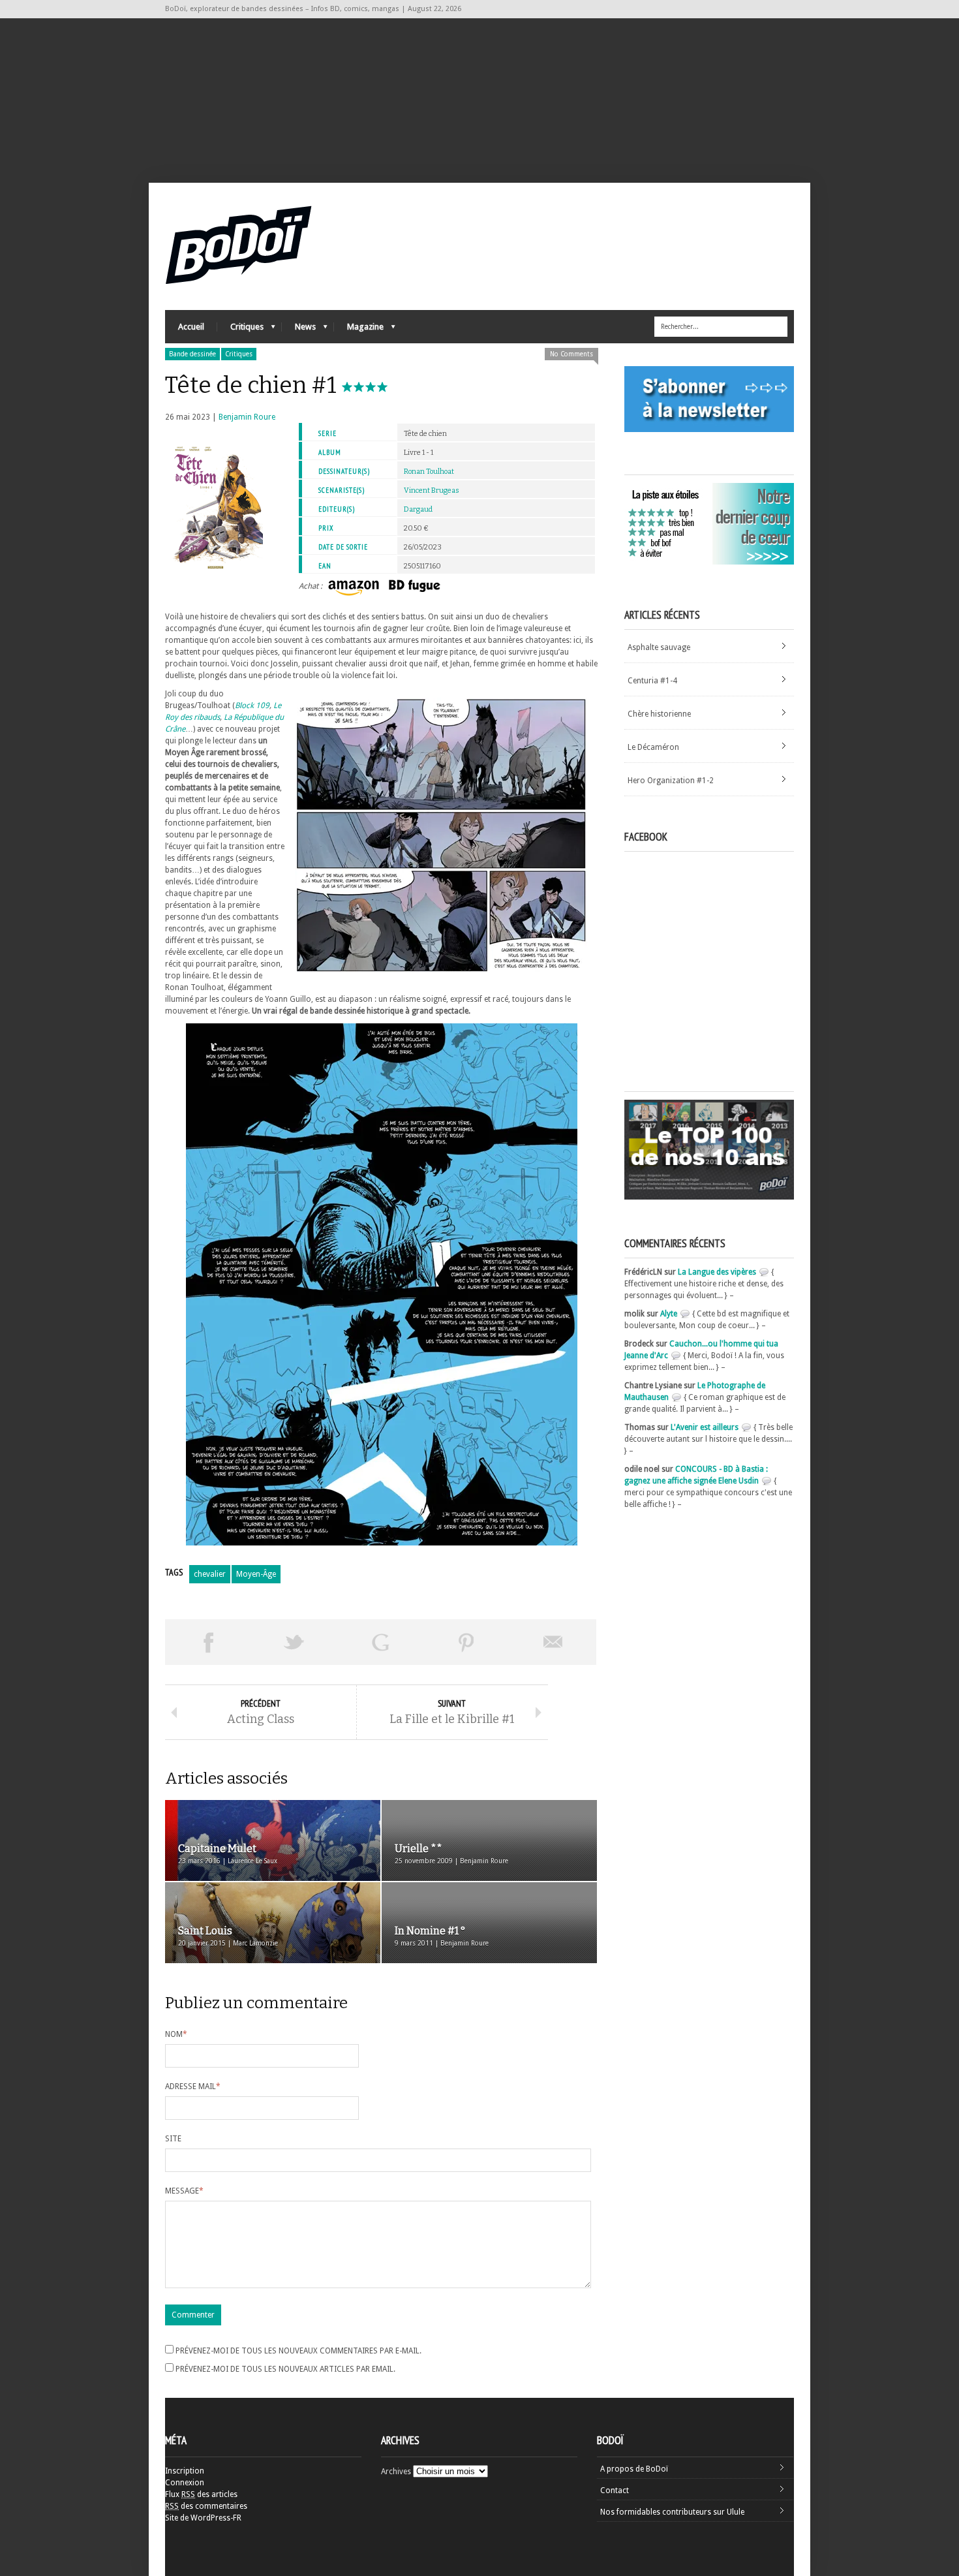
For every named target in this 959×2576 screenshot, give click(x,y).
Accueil (191, 327)
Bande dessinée (192, 354)
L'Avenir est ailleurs (705, 1427)
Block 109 (252, 706)
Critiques (240, 330)
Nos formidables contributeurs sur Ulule (672, 2512)
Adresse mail (193, 2087)
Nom (176, 2034)
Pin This (466, 1642)
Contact (615, 2491)
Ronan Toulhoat (429, 472)
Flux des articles (201, 2494)
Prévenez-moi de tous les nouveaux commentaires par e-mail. (298, 2351)
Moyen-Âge (256, 1574)
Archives (396, 2472)
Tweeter (294, 1642)
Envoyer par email (553, 1642)
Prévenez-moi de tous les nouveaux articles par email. (285, 2369)
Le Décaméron (653, 747)
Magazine (359, 330)
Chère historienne (659, 714)
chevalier (210, 1574)
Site (173, 2139)
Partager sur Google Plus (380, 1642)
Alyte (669, 1314)
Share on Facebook (208, 1642)
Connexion (185, 2483)
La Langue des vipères (717, 1272)
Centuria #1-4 (652, 681)
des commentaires (206, 2506)
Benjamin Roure (247, 417)
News (299, 330)
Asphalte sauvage (659, 647)
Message (184, 2191)
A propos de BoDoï (634, 2469)
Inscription (185, 2471)
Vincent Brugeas (432, 490)
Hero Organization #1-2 (671, 781)
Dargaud (418, 509)
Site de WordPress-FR (203, 2518)
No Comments (571, 354)
